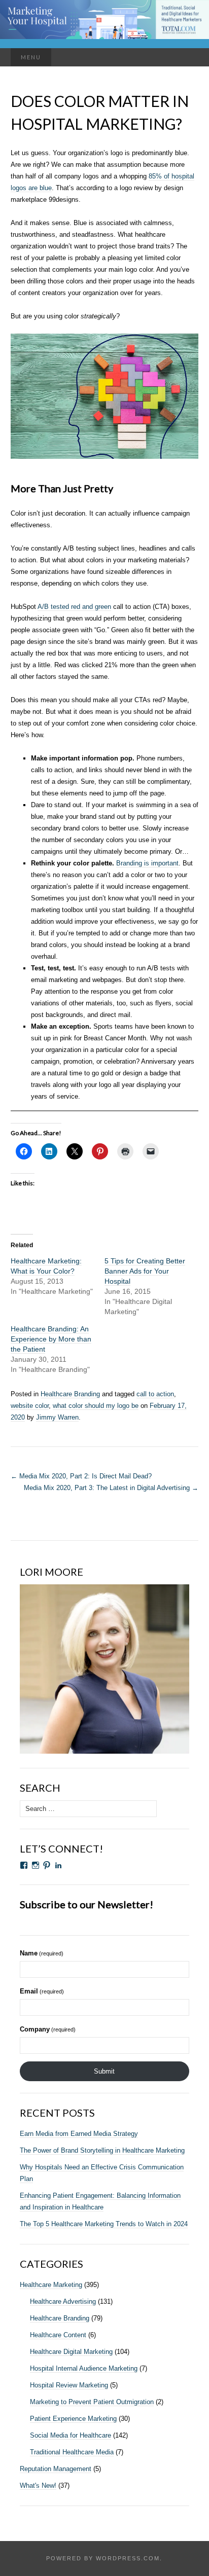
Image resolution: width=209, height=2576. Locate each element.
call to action (155, 1394)
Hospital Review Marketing (69, 2385)
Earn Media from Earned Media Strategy (79, 2134)
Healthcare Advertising (63, 2301)
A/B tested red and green (74, 607)
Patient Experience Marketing (73, 2419)
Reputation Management (56, 2469)
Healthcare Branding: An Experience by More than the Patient (51, 1339)
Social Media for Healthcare (71, 2435)
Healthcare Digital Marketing (71, 2352)
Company (48, 2029)
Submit (104, 2071)
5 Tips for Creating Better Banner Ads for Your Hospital (145, 1271)
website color (30, 1406)
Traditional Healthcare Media (72, 2452)
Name (42, 1953)
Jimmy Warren (57, 1417)
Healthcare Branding (70, 1394)
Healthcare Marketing (51, 2285)
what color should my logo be (96, 1406)
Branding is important (147, 863)
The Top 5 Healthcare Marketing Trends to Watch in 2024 (104, 2224)
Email (42, 1991)
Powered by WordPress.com (103, 2558)
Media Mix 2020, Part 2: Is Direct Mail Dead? (81, 1476)
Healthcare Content (58, 2335)
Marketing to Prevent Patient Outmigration (92, 2402)
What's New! (38, 2486)
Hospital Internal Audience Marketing (84, 2368)
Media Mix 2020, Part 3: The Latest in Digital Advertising (111, 1488)
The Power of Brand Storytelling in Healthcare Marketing (102, 2150)
